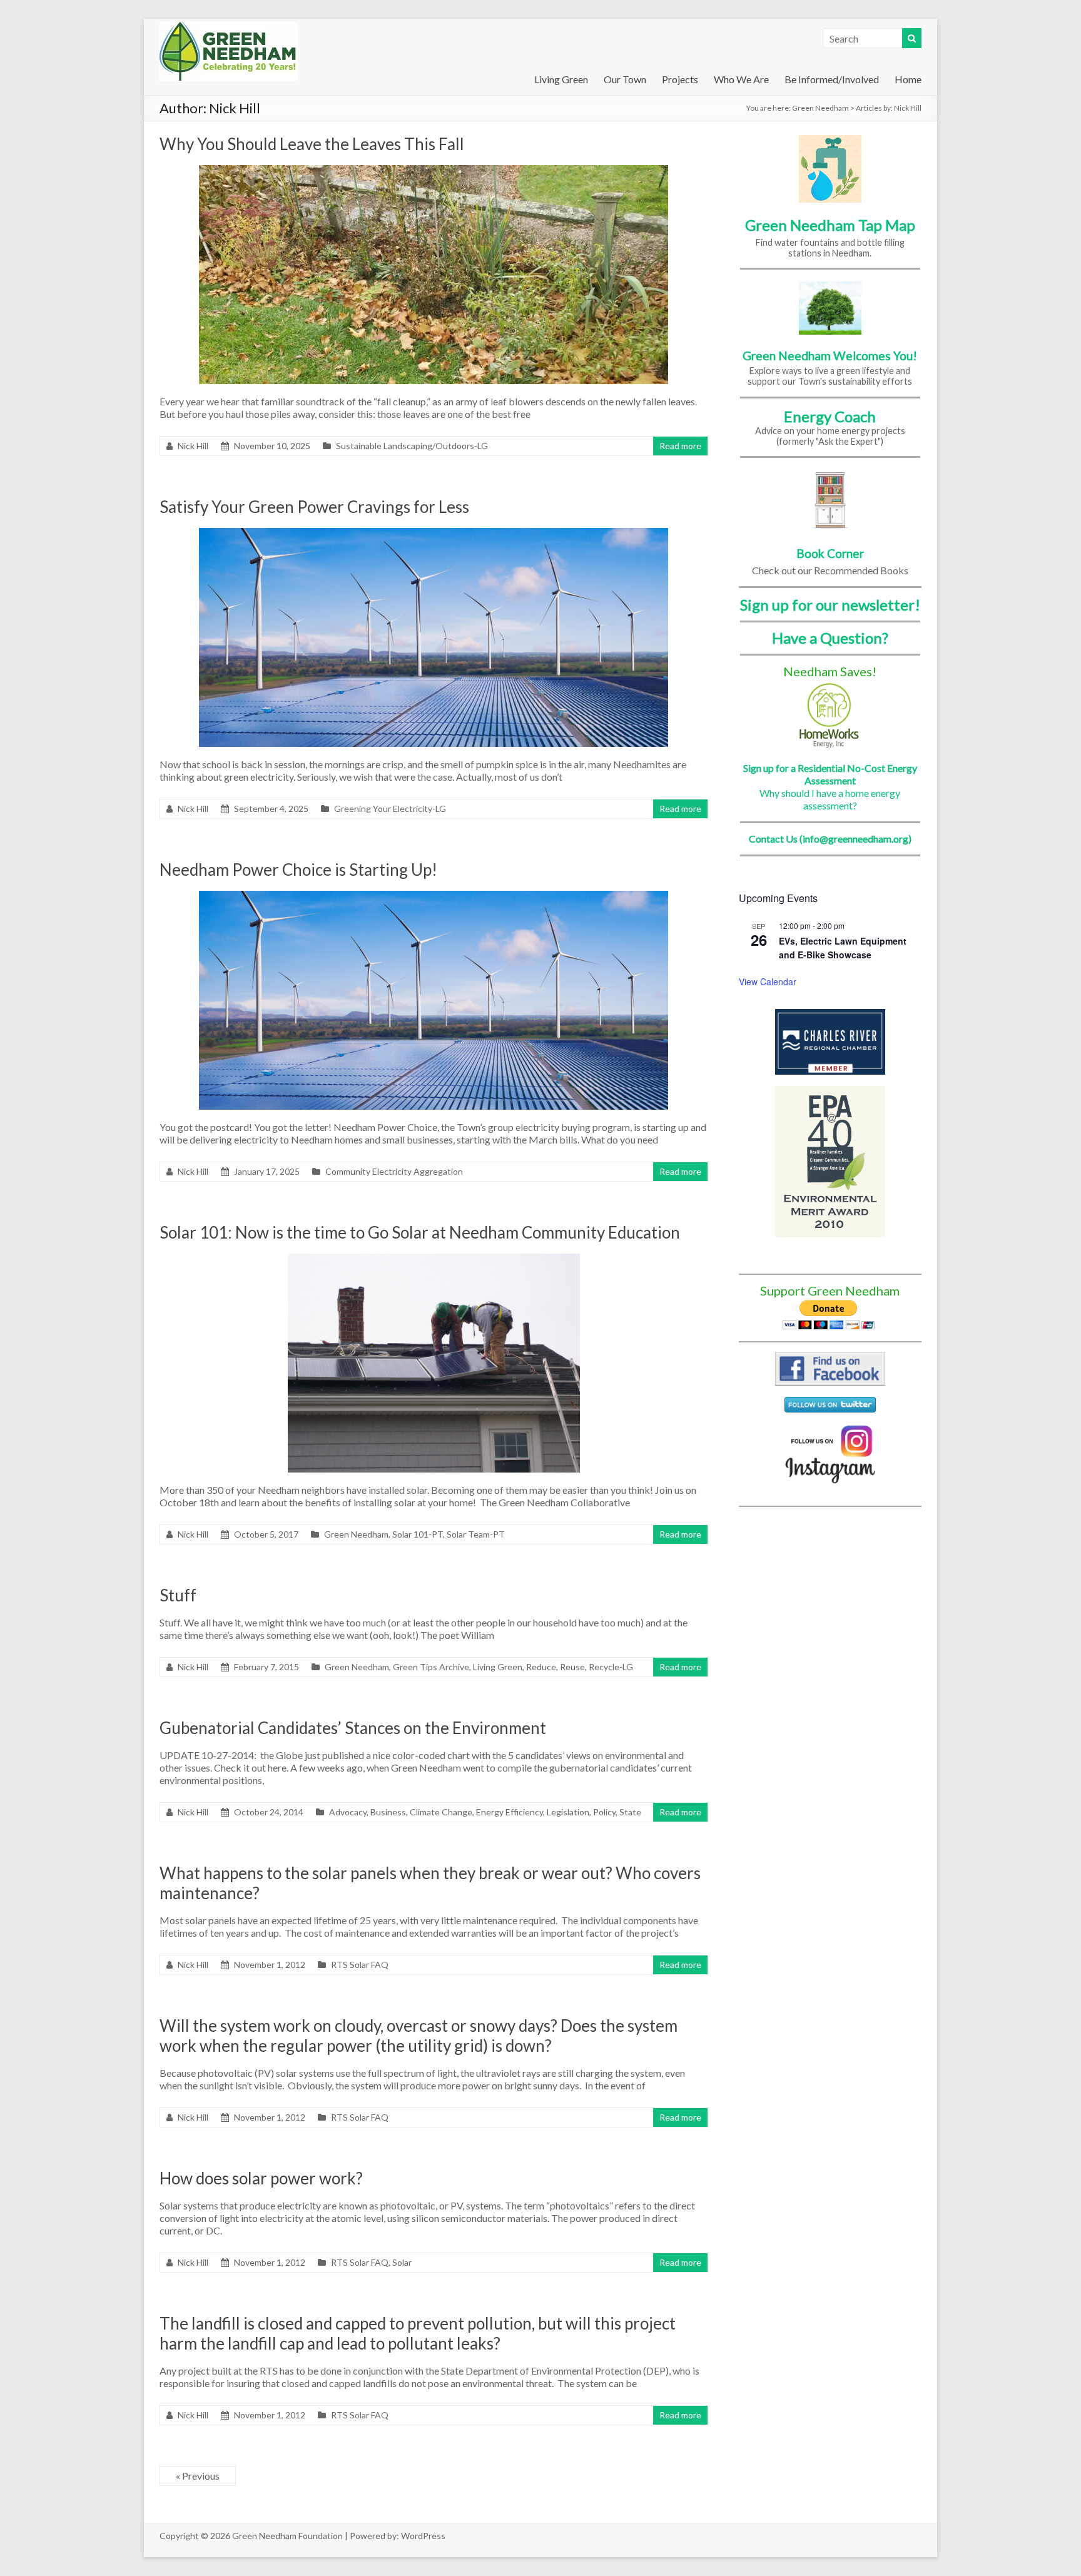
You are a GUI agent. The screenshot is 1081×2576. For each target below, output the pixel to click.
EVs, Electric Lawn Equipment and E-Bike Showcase (843, 948)
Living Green (561, 79)
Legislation (568, 1812)
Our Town (625, 79)
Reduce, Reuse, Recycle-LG (580, 1667)
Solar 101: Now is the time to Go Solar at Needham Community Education (420, 1232)
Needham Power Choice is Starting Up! (298, 870)
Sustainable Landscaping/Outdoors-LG (412, 446)
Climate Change (441, 1812)
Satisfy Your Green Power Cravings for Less (314, 507)
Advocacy (348, 1812)
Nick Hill (193, 446)
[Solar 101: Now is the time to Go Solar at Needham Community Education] (434, 1260)
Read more (680, 446)
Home (908, 79)
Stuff (178, 1595)
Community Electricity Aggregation (394, 1171)
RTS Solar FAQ (360, 1965)
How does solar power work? (261, 2178)
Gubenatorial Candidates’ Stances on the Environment (353, 1728)
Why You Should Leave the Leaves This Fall (312, 144)
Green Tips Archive (431, 1667)
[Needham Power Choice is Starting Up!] (434, 897)
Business (388, 1812)
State (630, 1812)
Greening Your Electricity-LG (390, 809)
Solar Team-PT (476, 1534)
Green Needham (820, 108)
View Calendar (768, 981)
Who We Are (741, 79)
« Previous (198, 2476)
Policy (604, 1812)
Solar (402, 2262)
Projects (680, 79)
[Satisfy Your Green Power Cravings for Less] (434, 534)
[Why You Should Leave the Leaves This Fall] (434, 171)
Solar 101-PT (418, 1534)
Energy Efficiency (510, 1812)
